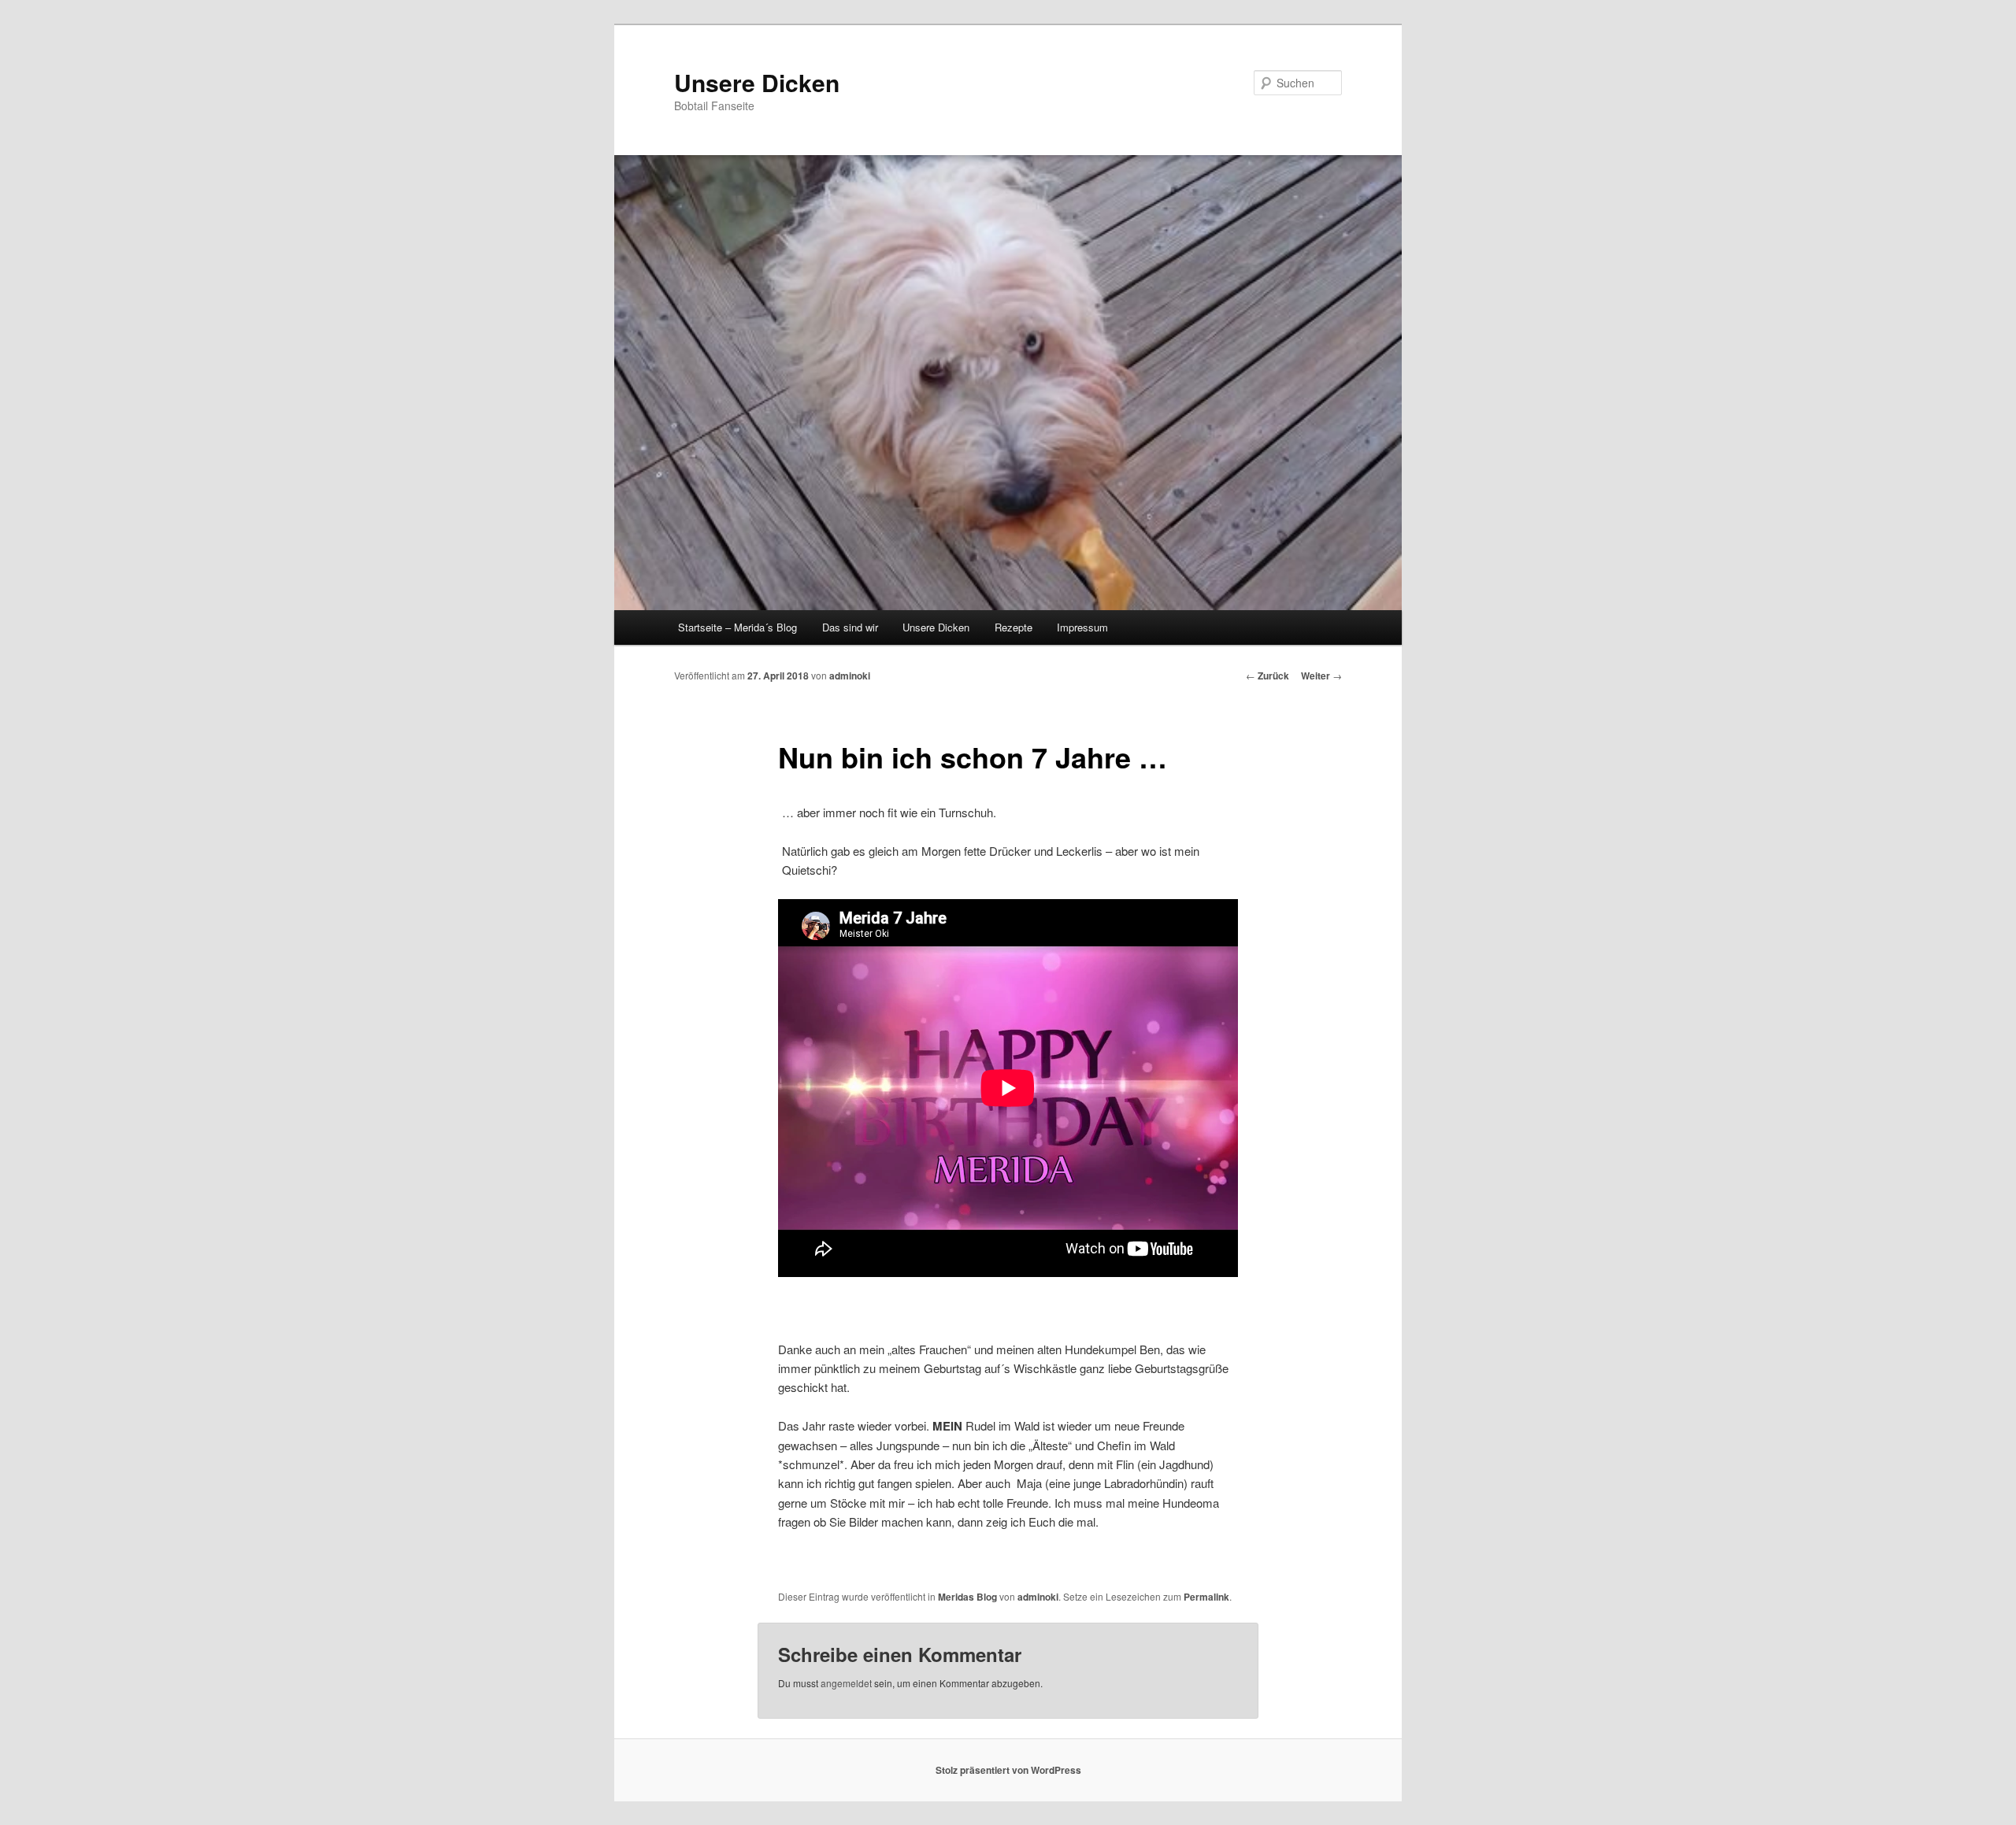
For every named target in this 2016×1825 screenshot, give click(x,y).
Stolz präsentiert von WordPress (1008, 1770)
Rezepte (1014, 627)
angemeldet (846, 1683)
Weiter (1321, 676)
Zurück (1267, 676)
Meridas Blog (967, 1597)
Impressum (1082, 627)
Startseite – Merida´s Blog (737, 627)
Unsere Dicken (757, 82)
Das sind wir (850, 627)
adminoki (850, 676)
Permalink (1206, 1597)
